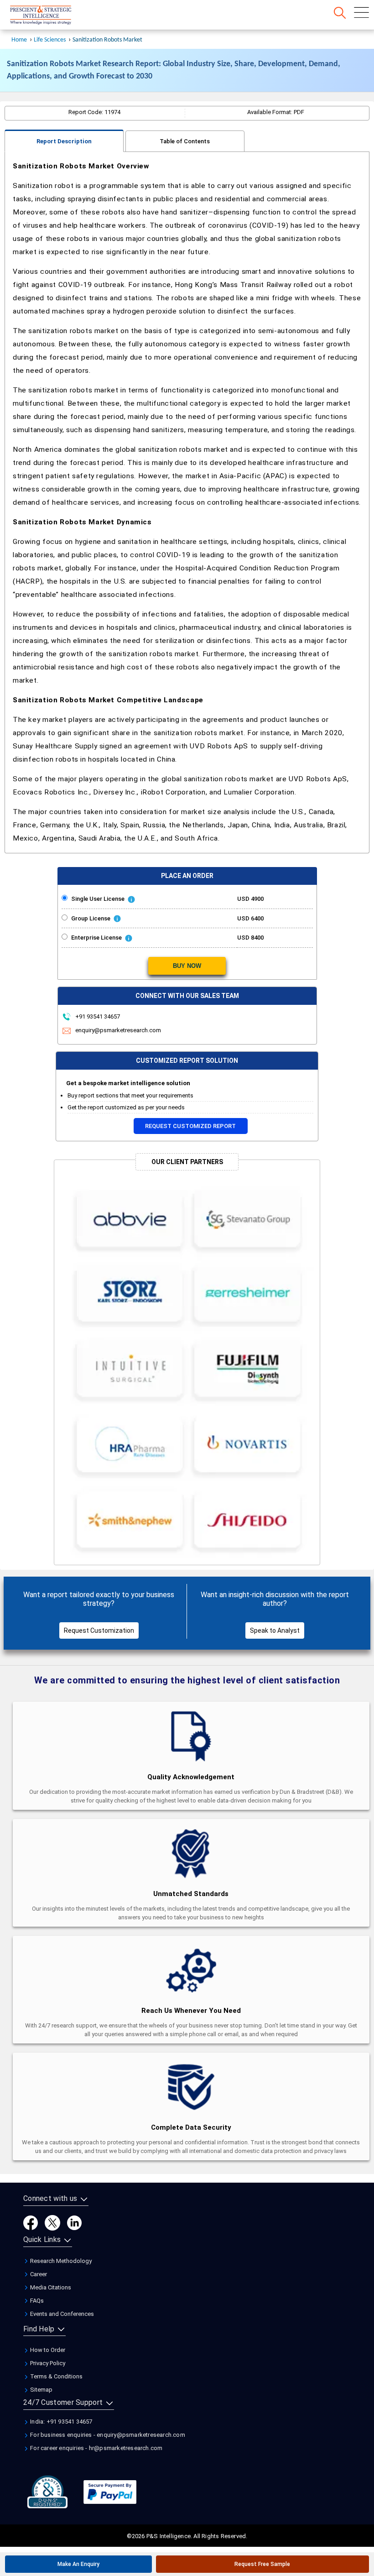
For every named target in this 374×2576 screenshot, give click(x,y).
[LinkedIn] (74, 2222)
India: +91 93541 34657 (61, 2422)
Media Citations (50, 2287)
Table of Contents (185, 141)
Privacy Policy (47, 2363)
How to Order (47, 2350)
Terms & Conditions (56, 2376)
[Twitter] (52, 2222)
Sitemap (41, 2390)
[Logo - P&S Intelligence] (52, 16)
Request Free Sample (262, 2564)
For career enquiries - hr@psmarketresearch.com (96, 2448)
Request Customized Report (190, 1126)
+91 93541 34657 (97, 1016)
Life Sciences (50, 40)
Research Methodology (60, 2261)
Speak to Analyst (275, 1630)
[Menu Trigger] (361, 13)
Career (38, 2274)
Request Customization (99, 1630)
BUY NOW (187, 966)
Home (19, 40)
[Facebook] (31, 2222)
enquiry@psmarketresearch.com (118, 1030)
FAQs (36, 2301)
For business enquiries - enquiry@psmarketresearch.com (107, 2435)
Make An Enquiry (78, 2564)
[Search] (340, 13)
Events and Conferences (61, 2314)
